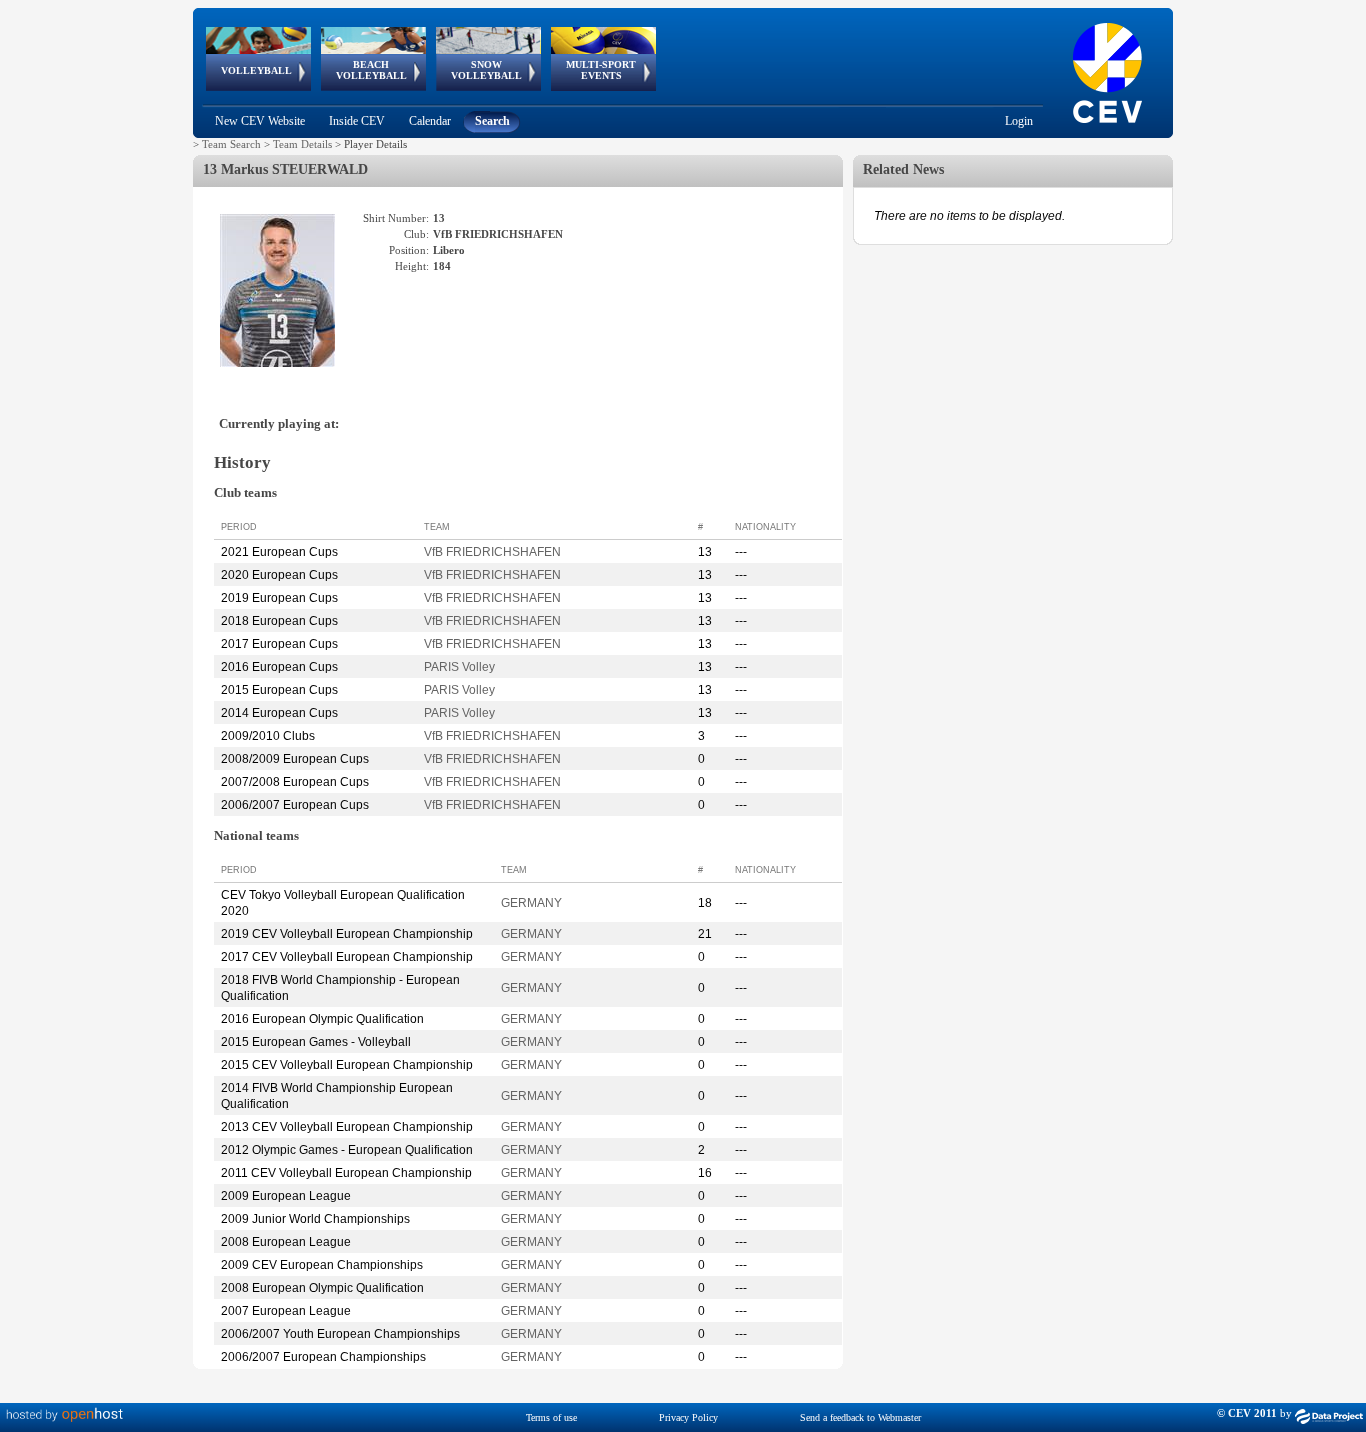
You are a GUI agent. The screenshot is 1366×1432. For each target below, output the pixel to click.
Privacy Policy (688, 1417)
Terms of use (551, 1417)
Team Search (231, 144)
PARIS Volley (459, 667)
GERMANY (531, 903)
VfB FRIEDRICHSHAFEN (492, 552)
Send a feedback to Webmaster (860, 1417)
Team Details (302, 144)
